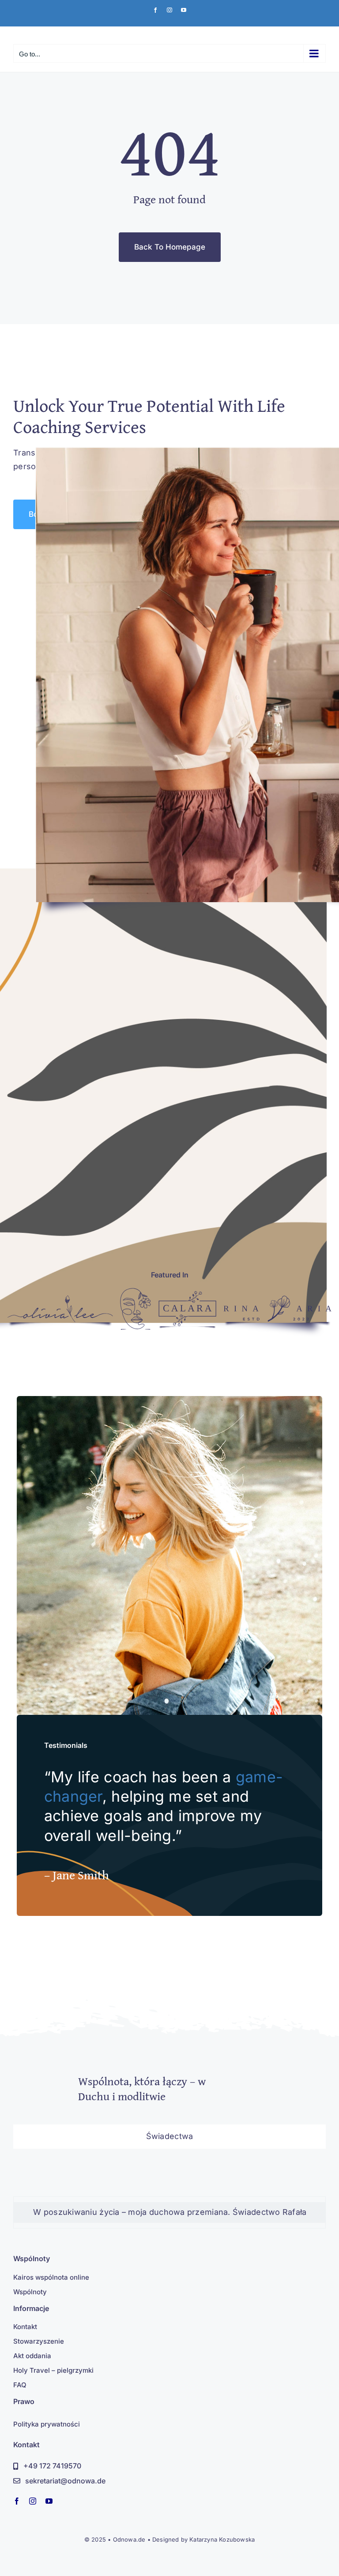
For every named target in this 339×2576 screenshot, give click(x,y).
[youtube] (49, 2501)
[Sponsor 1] (60, 1299)
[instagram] (33, 2501)
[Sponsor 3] (187, 1295)
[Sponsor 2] (136, 1292)
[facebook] (17, 2501)
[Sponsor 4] (277, 1299)
